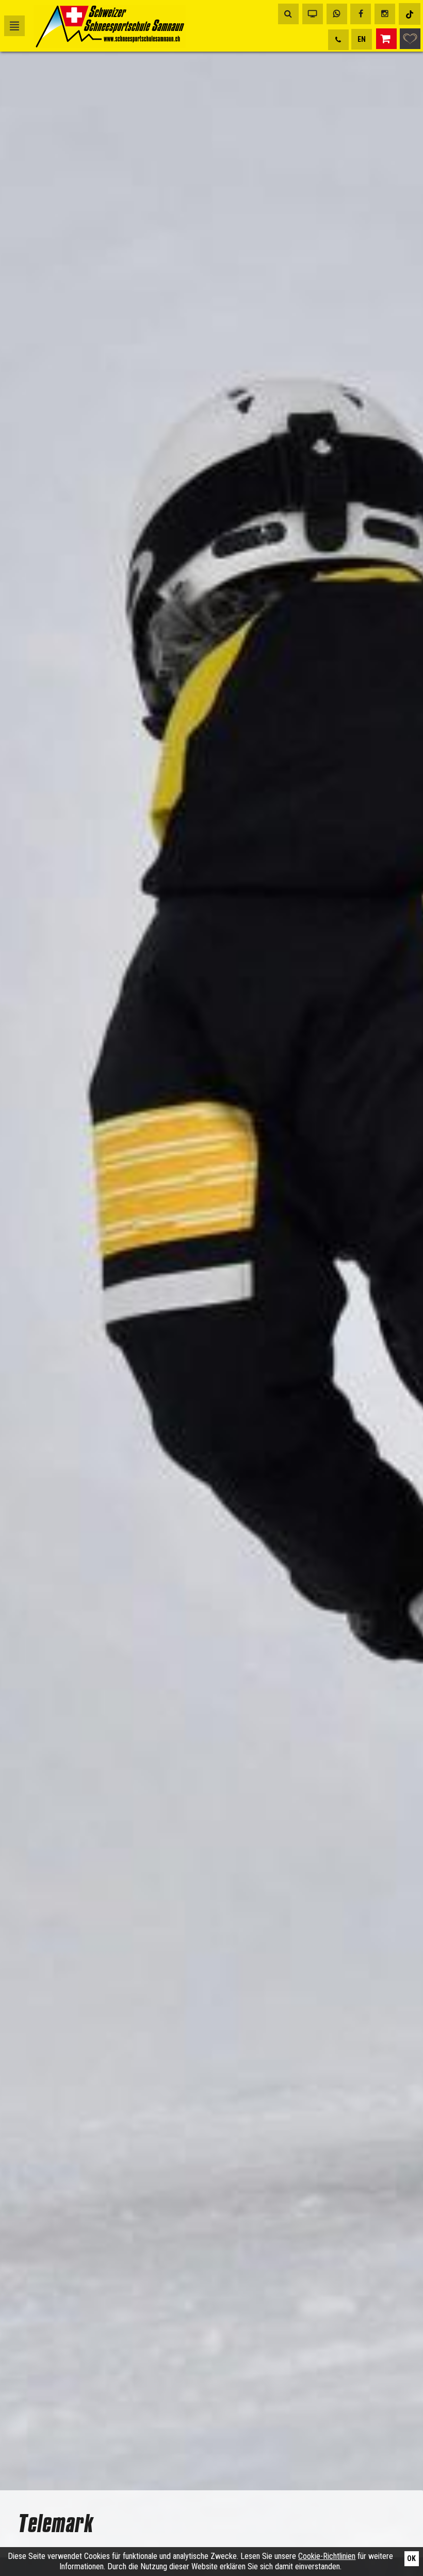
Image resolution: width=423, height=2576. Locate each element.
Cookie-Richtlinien (327, 2556)
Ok (411, 2558)
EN (362, 39)
